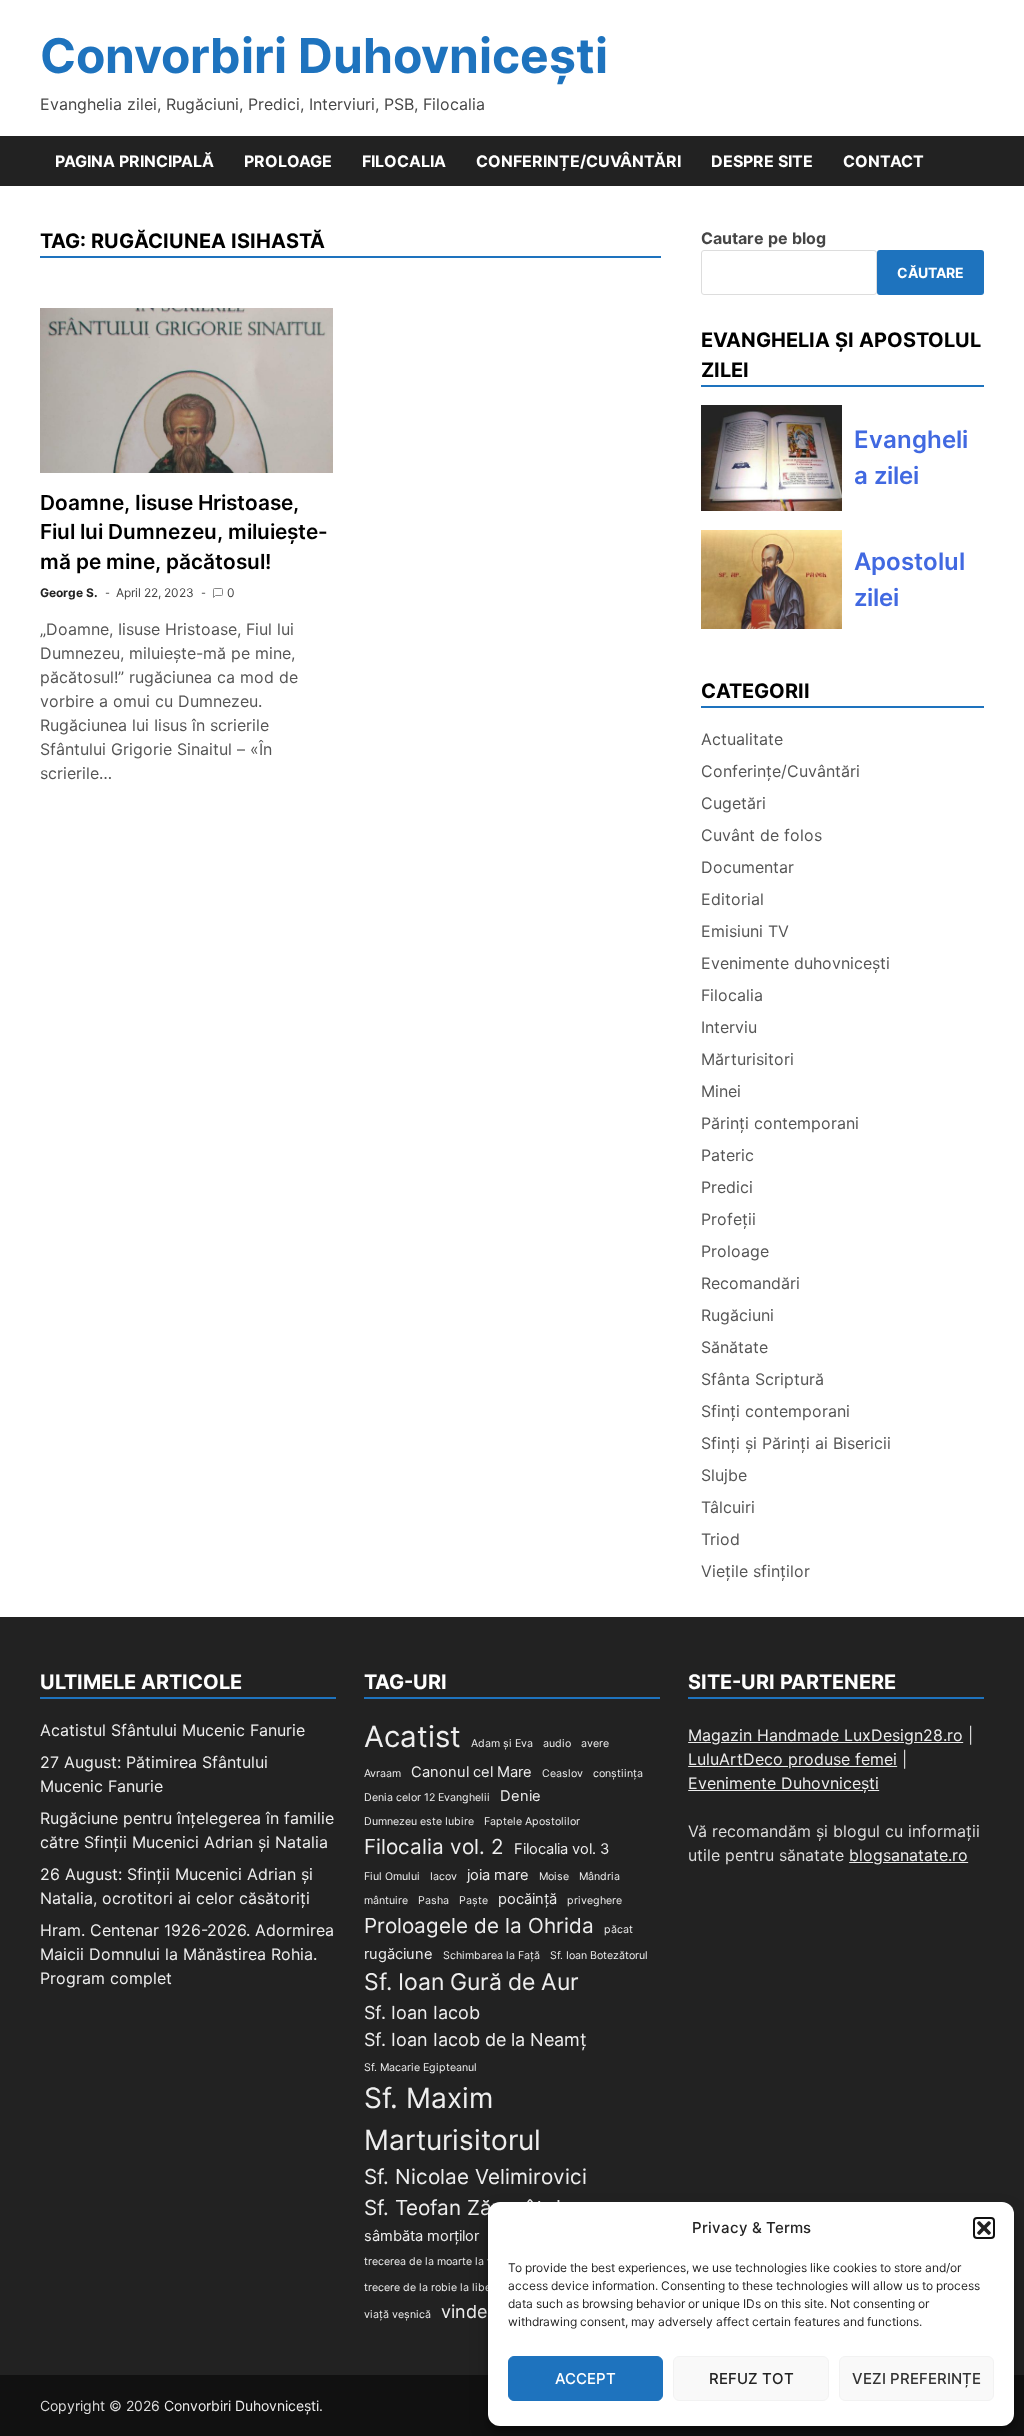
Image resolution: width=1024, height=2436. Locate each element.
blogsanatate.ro (908, 1855)
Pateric (727, 1155)
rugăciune (398, 1954)
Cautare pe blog (763, 238)
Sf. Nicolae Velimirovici (475, 2176)
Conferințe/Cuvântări (578, 161)
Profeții (728, 1219)
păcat (618, 1929)
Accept (585, 2378)
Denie (520, 1796)
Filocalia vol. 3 (561, 1849)
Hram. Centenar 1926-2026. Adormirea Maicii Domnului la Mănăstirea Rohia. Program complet (187, 1954)
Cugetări (733, 803)
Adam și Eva (502, 1743)
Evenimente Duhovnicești (783, 1783)
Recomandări (750, 1283)
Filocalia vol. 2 (434, 1846)
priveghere (594, 1900)
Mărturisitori (747, 1059)
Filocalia (404, 161)
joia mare (498, 1875)
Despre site (762, 161)
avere (595, 1743)
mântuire (386, 1900)
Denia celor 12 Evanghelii (427, 1797)
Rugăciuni (737, 1315)
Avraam (382, 1773)
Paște (473, 1900)
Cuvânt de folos (761, 835)
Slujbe (724, 1475)
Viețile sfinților (755, 1571)
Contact (883, 161)
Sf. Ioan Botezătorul (599, 1955)
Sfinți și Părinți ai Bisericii (796, 1443)
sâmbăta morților (421, 2236)
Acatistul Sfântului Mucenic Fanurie (172, 1730)
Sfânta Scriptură (762, 1379)
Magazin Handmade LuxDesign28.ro (825, 1735)
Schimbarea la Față (491, 1955)
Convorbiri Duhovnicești (324, 55)
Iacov (443, 1876)
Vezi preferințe (916, 2378)
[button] (984, 2228)
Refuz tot (751, 2378)
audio (557, 1743)
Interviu (729, 1027)
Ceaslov (562, 1773)
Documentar (747, 867)
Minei (721, 1091)
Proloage (288, 161)
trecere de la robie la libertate (439, 2287)
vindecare (482, 2311)
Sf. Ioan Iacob (422, 2012)
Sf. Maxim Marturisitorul (452, 2119)
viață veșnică (397, 2314)
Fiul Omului (392, 1876)
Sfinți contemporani (775, 1411)
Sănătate (734, 1347)
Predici (727, 1187)
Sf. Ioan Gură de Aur (471, 1982)
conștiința (618, 1773)
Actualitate (742, 739)
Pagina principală (134, 161)
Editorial (732, 899)
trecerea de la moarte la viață (438, 2261)
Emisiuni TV (745, 931)
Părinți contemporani (780, 1123)
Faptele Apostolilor (532, 1821)
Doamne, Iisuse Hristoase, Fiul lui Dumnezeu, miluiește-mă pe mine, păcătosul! (184, 531)
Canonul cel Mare (471, 1772)
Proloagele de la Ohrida (479, 1925)
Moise (554, 1876)
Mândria (599, 1876)
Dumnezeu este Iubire (419, 1821)
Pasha (433, 1900)
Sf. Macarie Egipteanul (420, 2067)
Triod (720, 1539)
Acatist (412, 1736)
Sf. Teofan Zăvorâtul (462, 2207)
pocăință (527, 1899)
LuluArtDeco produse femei (792, 1759)
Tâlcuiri (728, 1507)
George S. (69, 592)
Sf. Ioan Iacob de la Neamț (475, 2039)
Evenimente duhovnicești (795, 963)
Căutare (930, 272)
